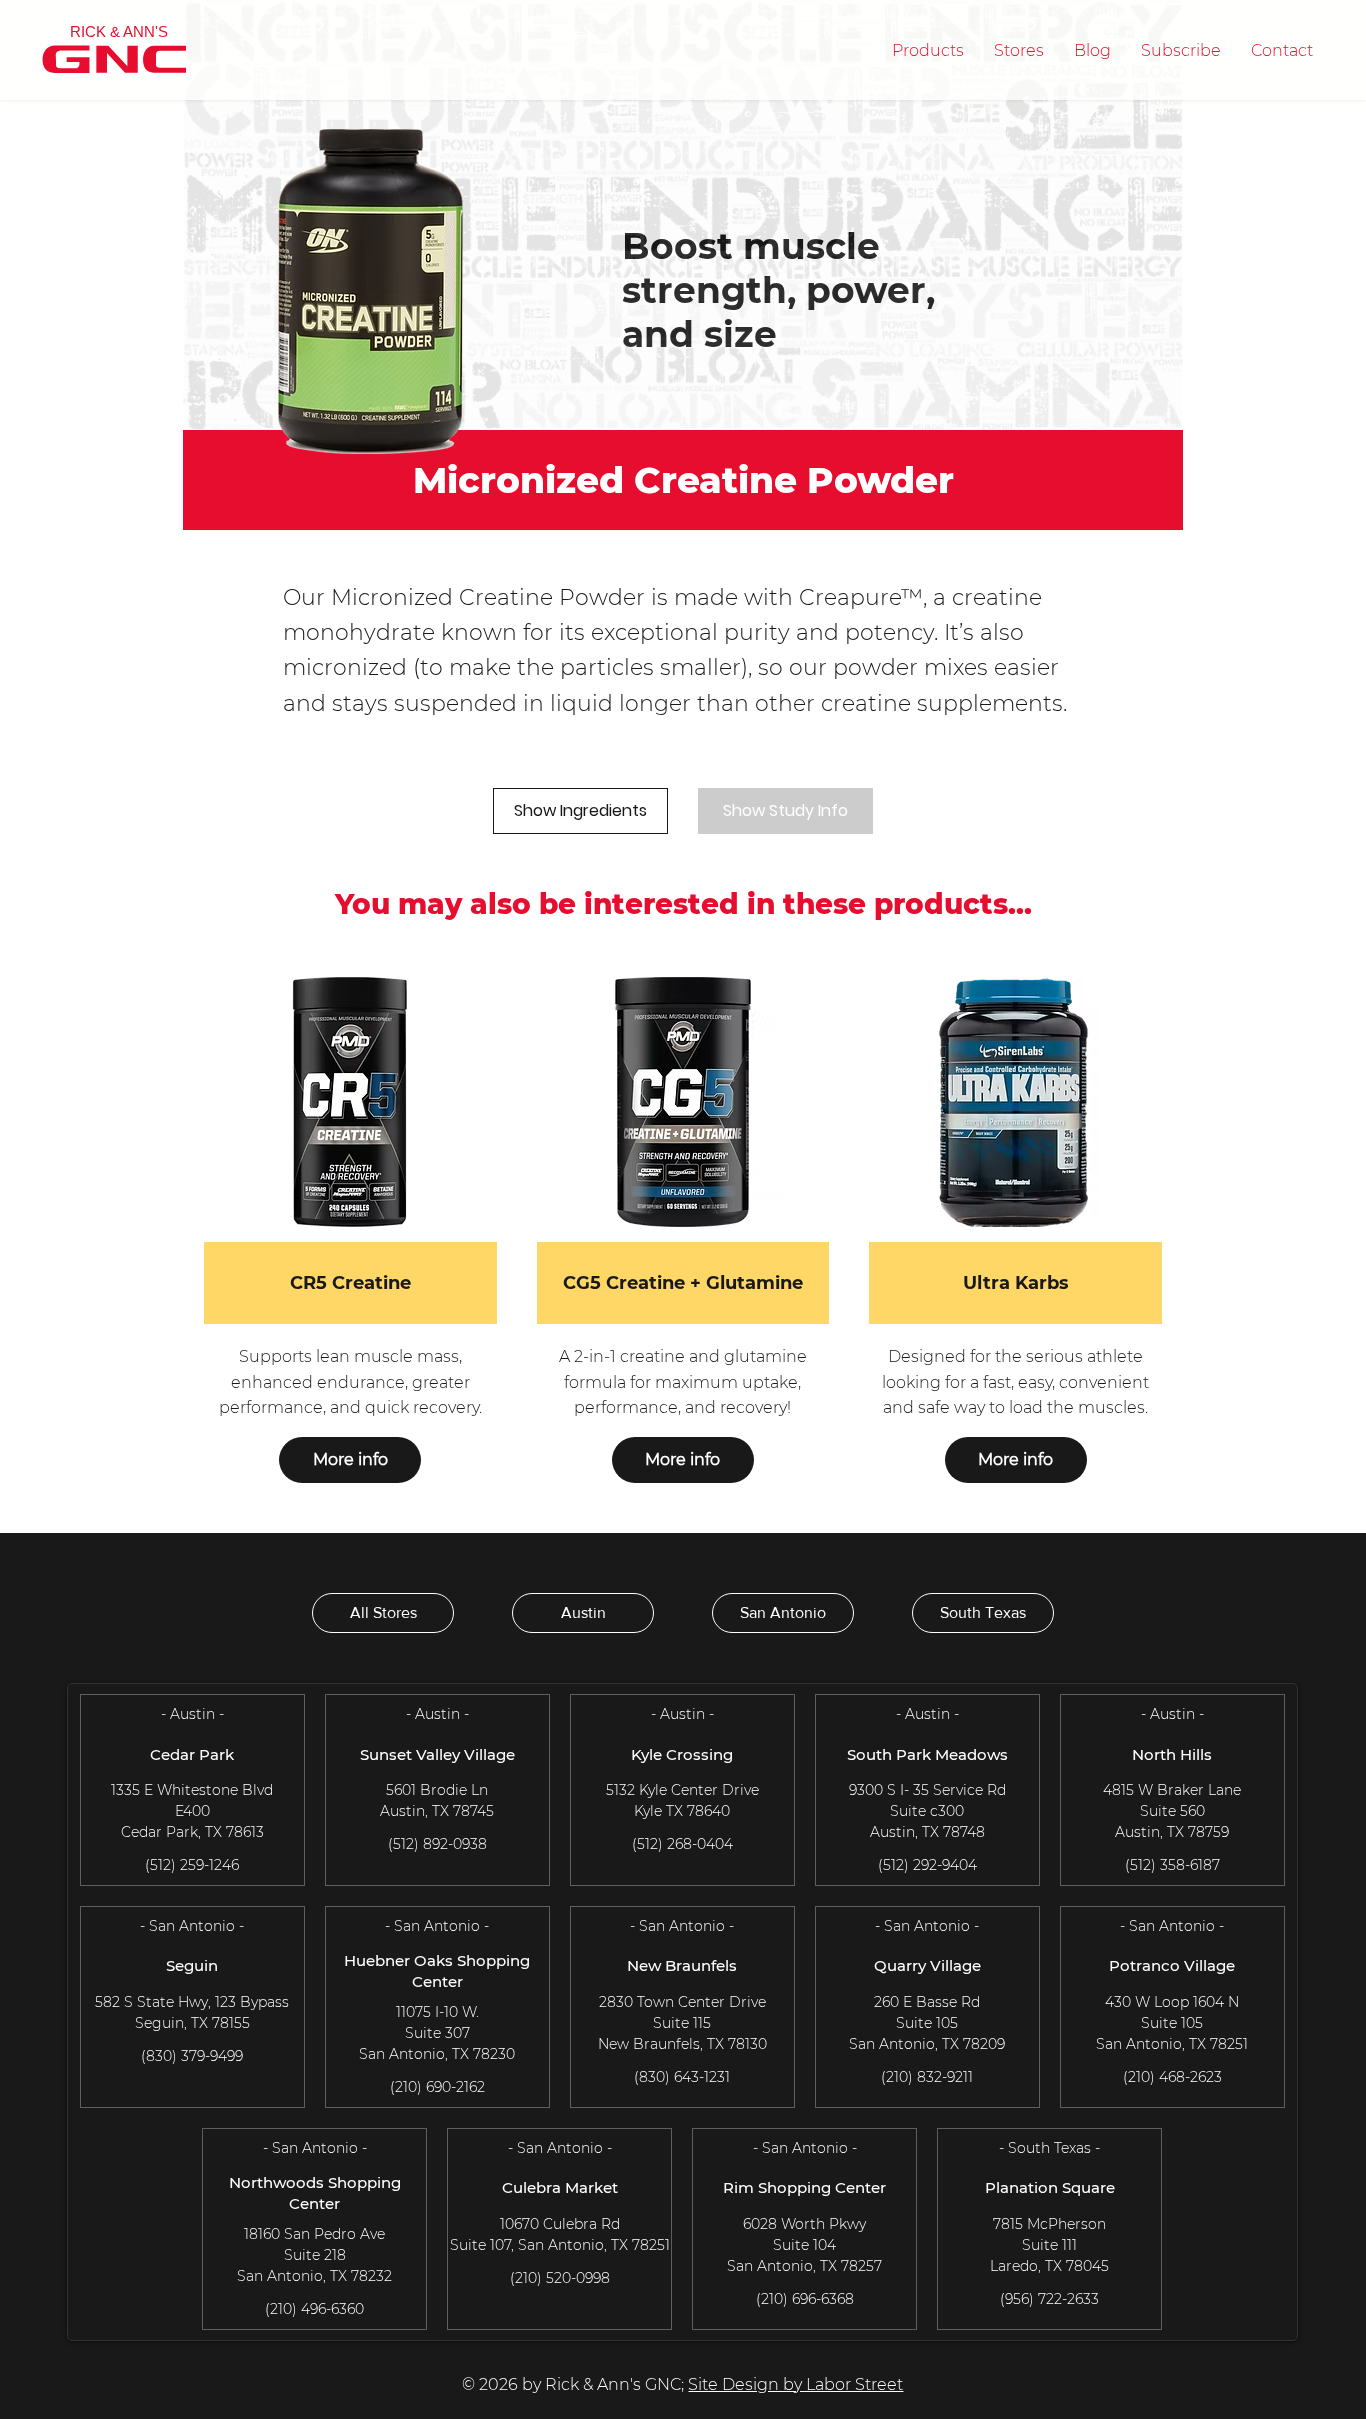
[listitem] (350, 1240)
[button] (928, 50)
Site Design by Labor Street (795, 2384)
